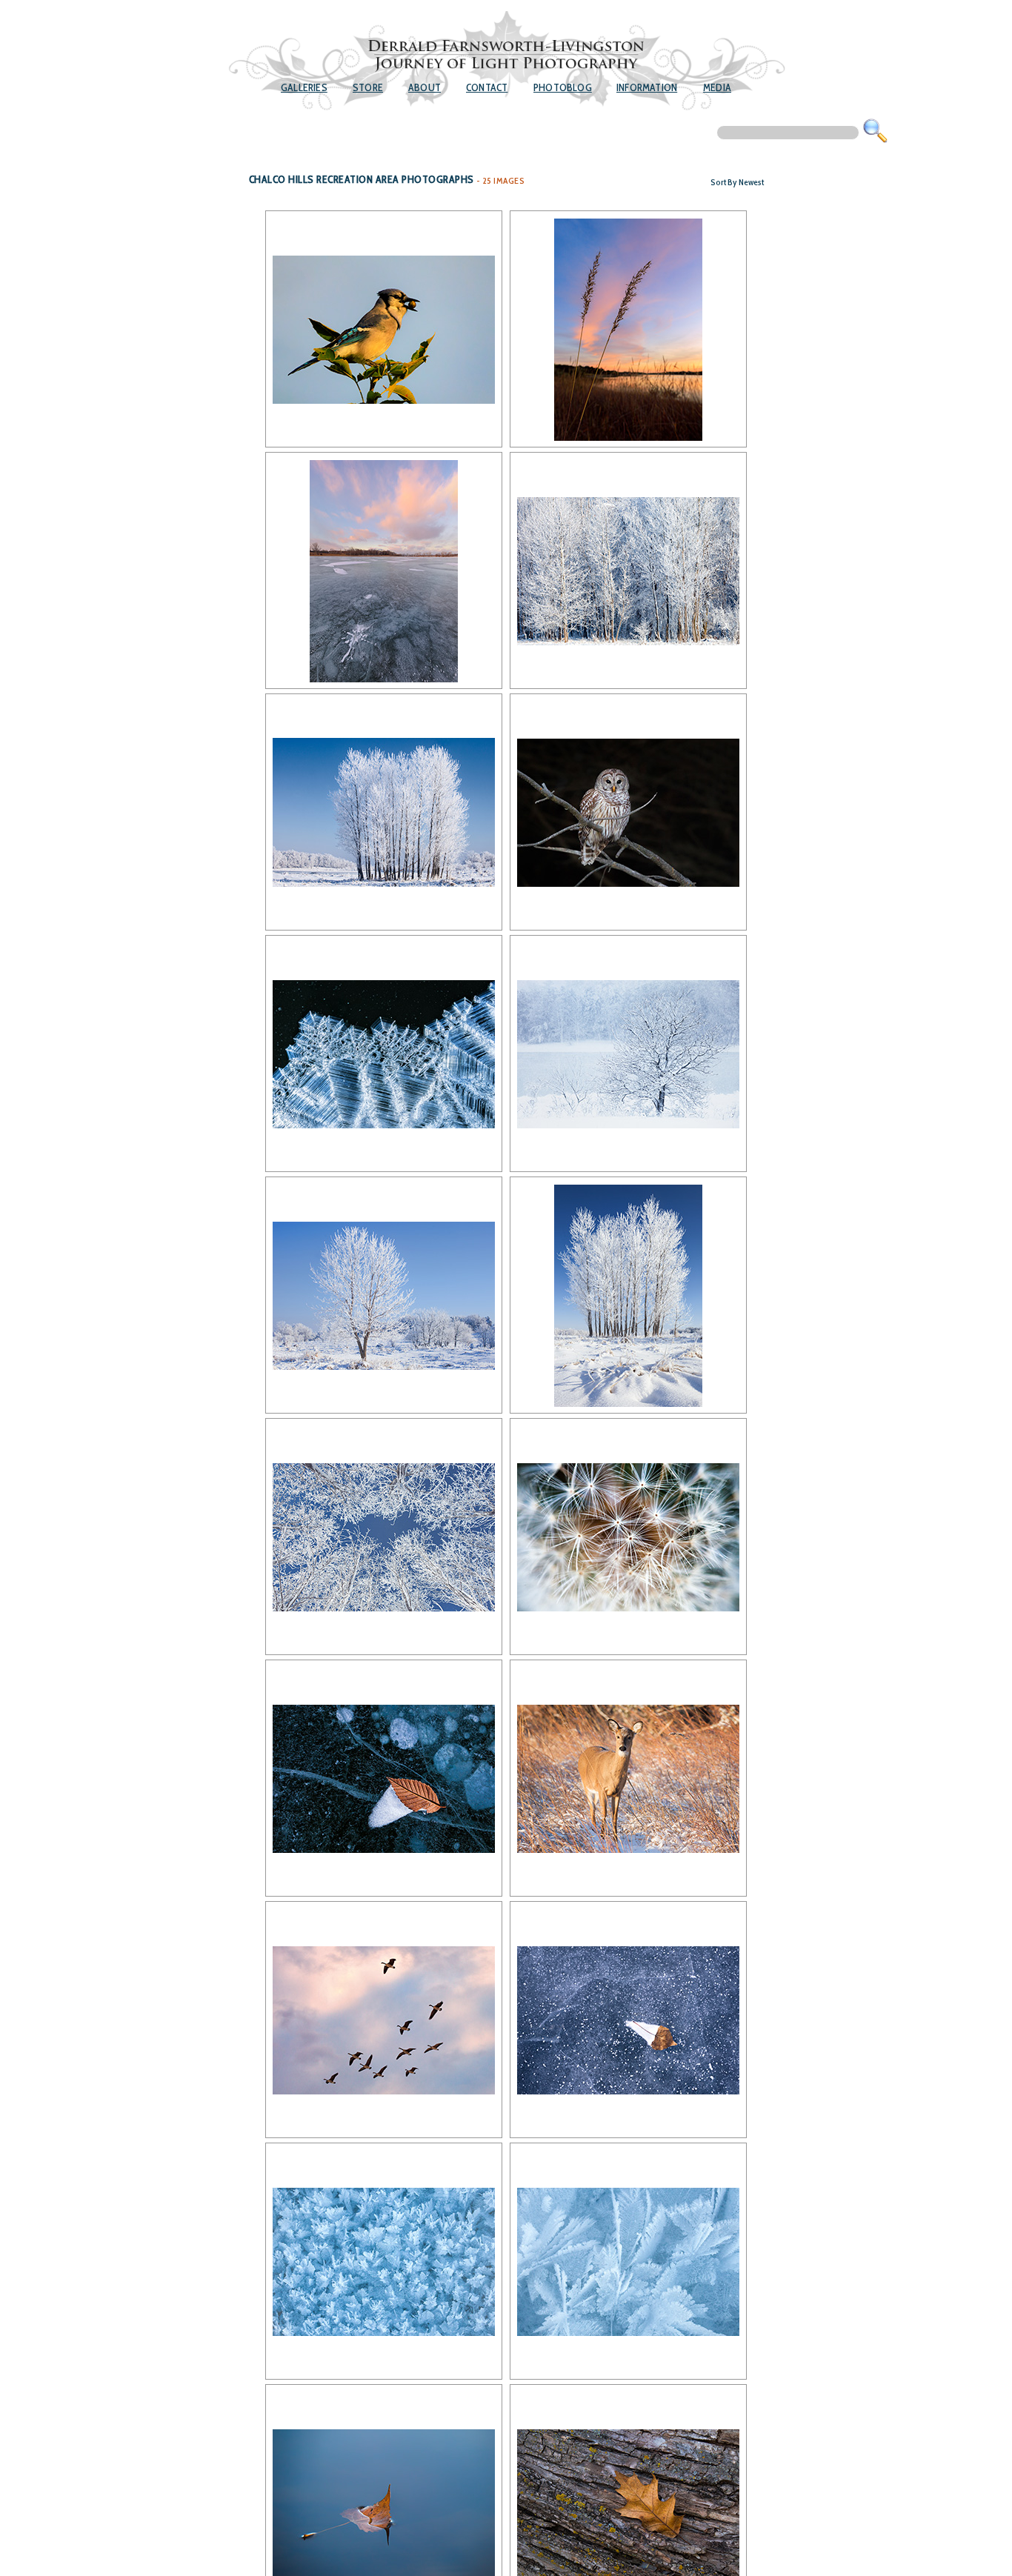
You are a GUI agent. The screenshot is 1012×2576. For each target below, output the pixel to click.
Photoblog (563, 87)
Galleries (304, 87)
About (425, 87)
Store (368, 87)
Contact (487, 87)
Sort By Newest (737, 182)
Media (717, 87)
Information (647, 87)
